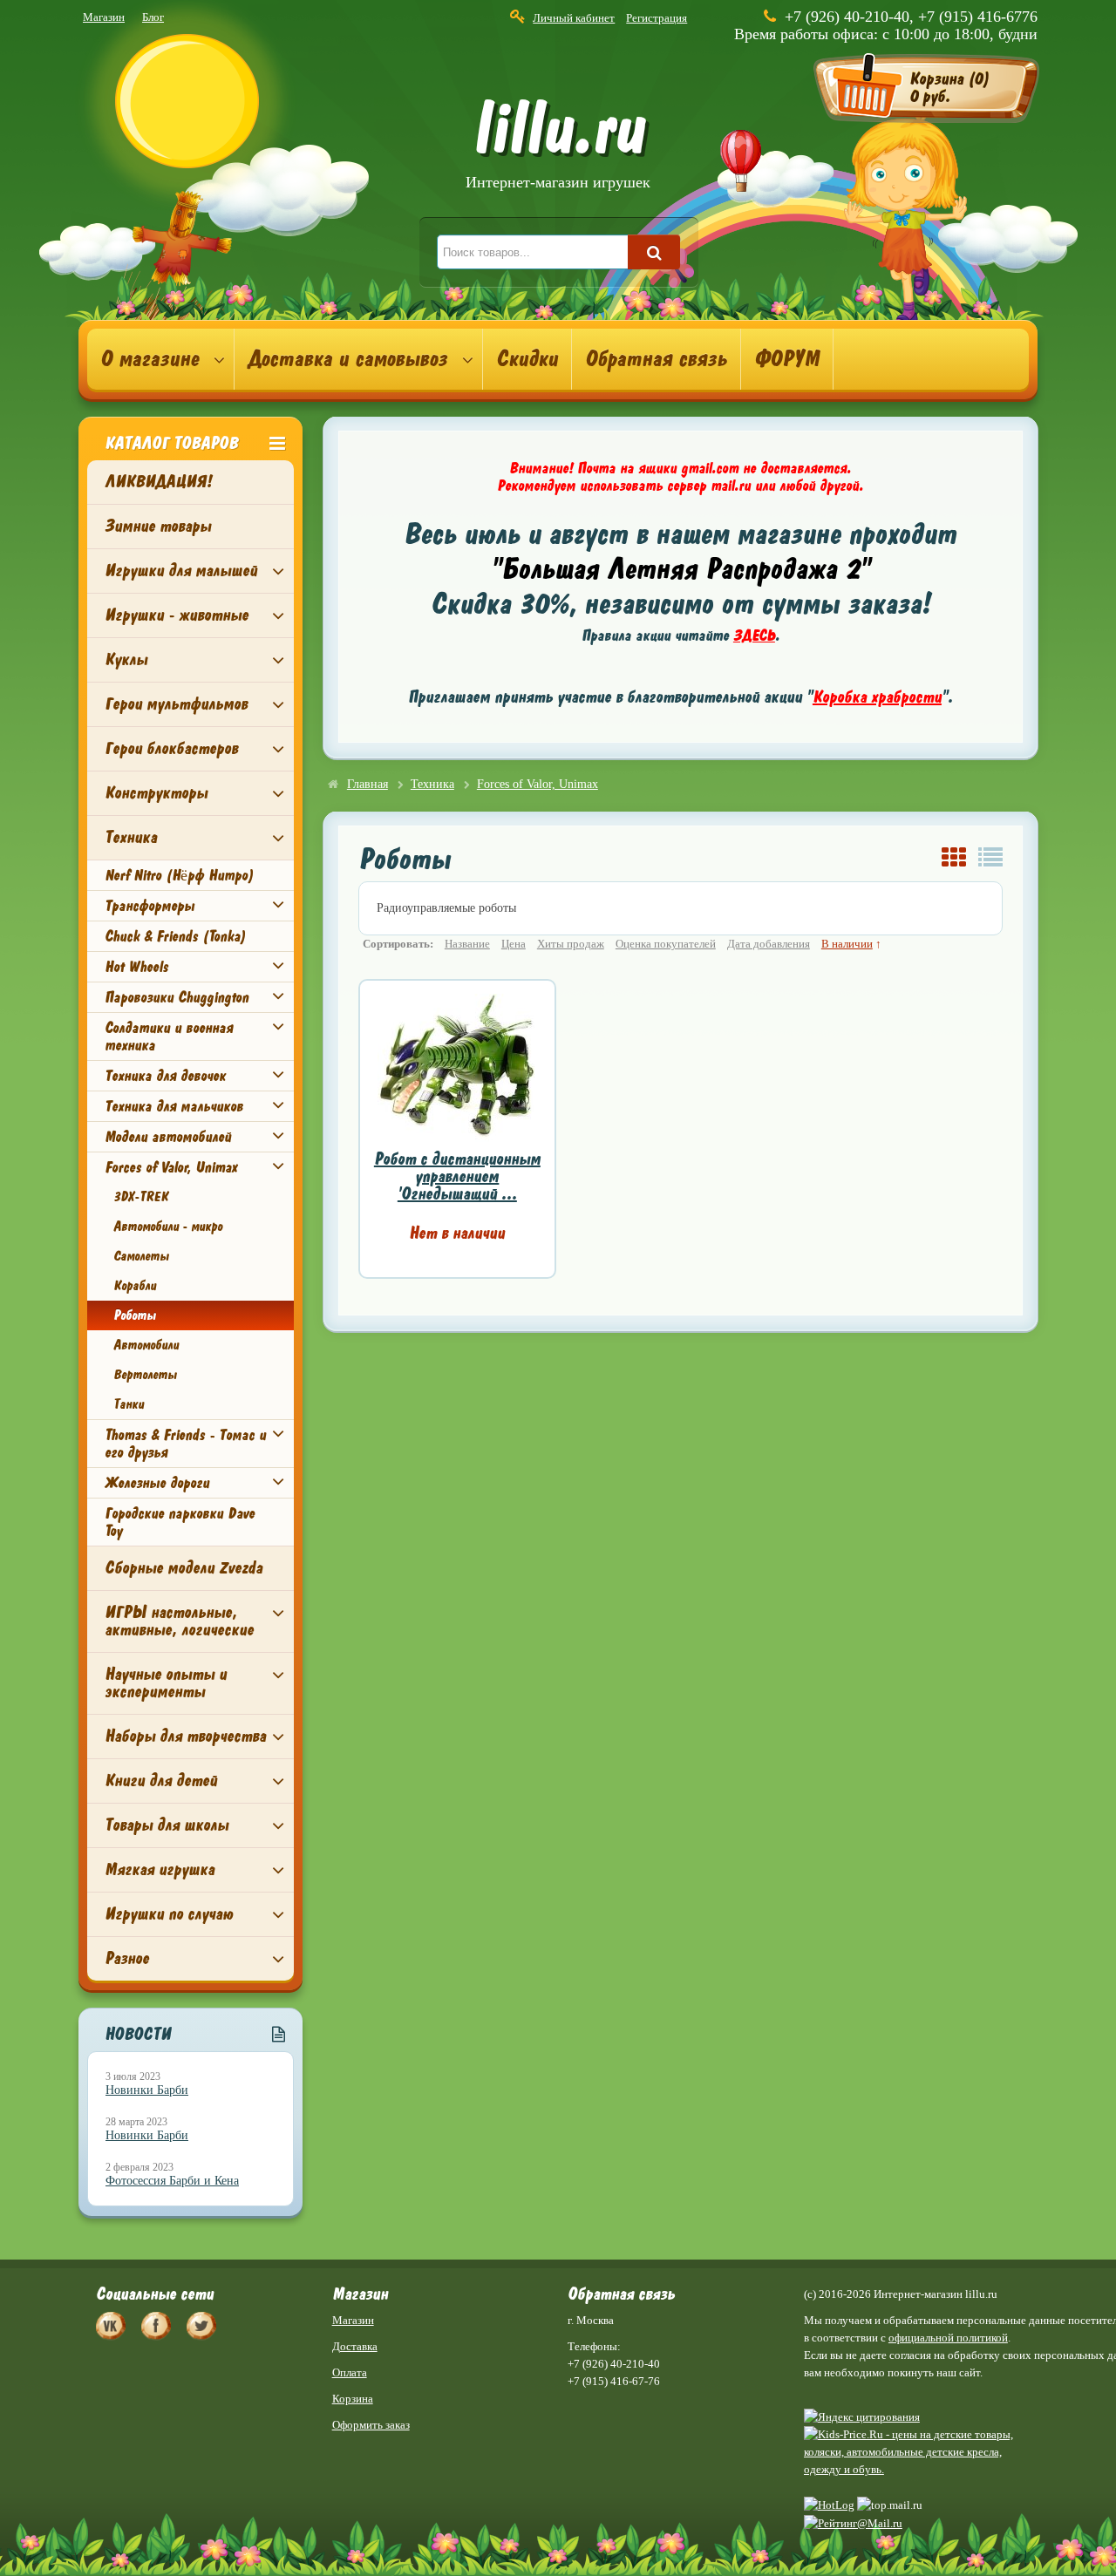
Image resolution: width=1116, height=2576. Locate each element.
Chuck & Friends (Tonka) (175, 936)
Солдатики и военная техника (169, 1037)
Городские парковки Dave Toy (180, 1522)
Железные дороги (157, 1483)
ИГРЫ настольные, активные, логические (179, 1621)
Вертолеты (145, 1375)
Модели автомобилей (168, 1137)
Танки (129, 1404)
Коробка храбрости (877, 697)
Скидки (527, 359)
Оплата (350, 2372)
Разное (127, 1958)
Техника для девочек (165, 1076)
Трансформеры (150, 906)
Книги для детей (161, 1781)
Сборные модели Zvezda (184, 1568)
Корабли (135, 1286)
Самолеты (141, 1256)
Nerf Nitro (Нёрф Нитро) (179, 875)
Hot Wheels (136, 967)
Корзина (353, 2399)
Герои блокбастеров (171, 748)
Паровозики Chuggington (177, 997)
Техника (131, 837)
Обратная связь (656, 359)
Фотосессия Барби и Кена (172, 2181)
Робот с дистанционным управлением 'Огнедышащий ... (457, 1176)
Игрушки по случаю (169, 1914)
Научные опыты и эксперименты (166, 1683)
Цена (514, 944)
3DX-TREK (140, 1197)
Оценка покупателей (666, 944)
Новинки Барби (147, 2090)
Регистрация (657, 18)
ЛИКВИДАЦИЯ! (158, 482)
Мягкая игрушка (160, 1869)
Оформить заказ (371, 2425)
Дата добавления (769, 944)
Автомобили (146, 1345)
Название (467, 944)
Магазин (104, 17)
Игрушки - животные (177, 615)
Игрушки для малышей (181, 571)
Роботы (135, 1315)
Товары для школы (167, 1825)
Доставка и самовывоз (347, 359)
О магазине (150, 359)
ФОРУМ (787, 359)
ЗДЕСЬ (754, 636)
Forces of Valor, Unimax (171, 1167)
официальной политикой (948, 2338)
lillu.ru (558, 147)
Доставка (355, 2346)
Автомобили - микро (168, 1227)
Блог (153, 17)
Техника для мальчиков (174, 1106)
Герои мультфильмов (176, 704)
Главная (367, 784)
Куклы (126, 659)
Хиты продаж (571, 944)
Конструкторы (156, 793)
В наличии (847, 944)
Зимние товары (158, 526)
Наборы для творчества (185, 1736)
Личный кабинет (574, 18)
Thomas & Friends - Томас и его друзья (185, 1444)
